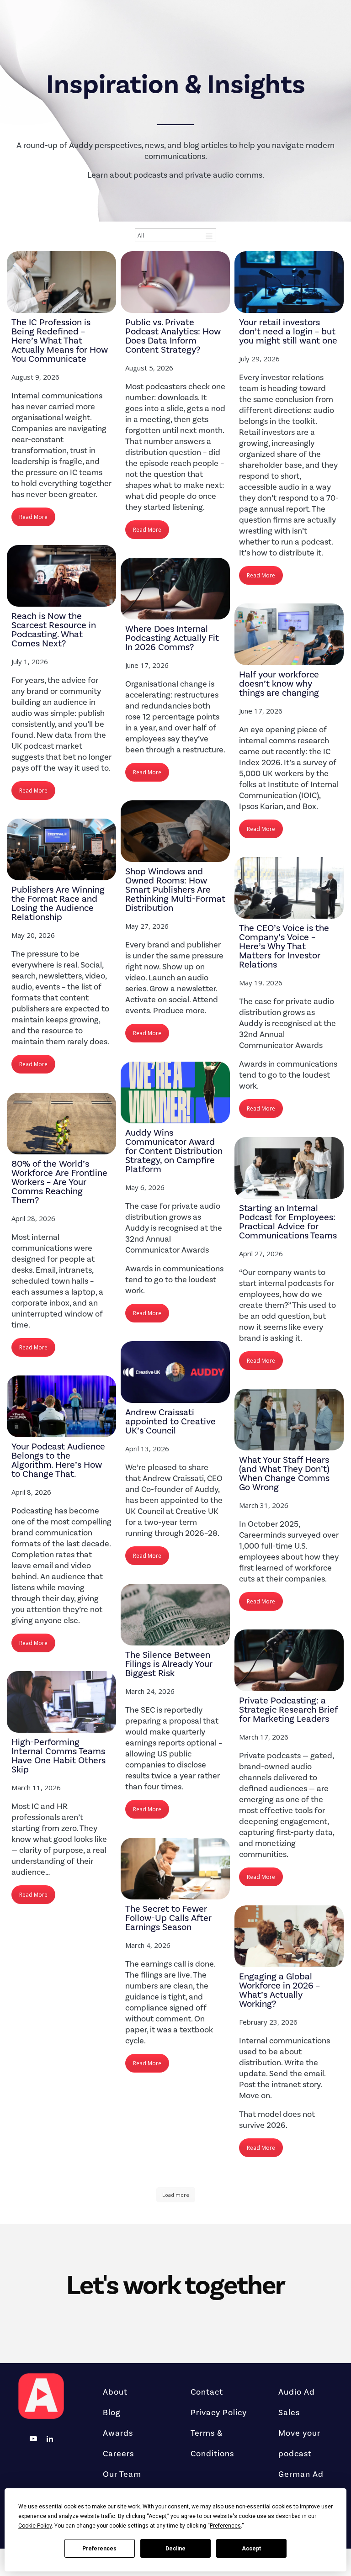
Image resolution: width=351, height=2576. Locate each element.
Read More (33, 517)
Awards (118, 2433)
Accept (251, 2549)
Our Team (122, 2474)
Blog (112, 2412)
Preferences (99, 2549)
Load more (176, 2195)
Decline (175, 2549)
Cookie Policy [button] (35, 2526)
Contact (207, 2392)
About (115, 2392)
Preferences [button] (225, 2526)
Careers (118, 2454)
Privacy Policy (219, 2412)
